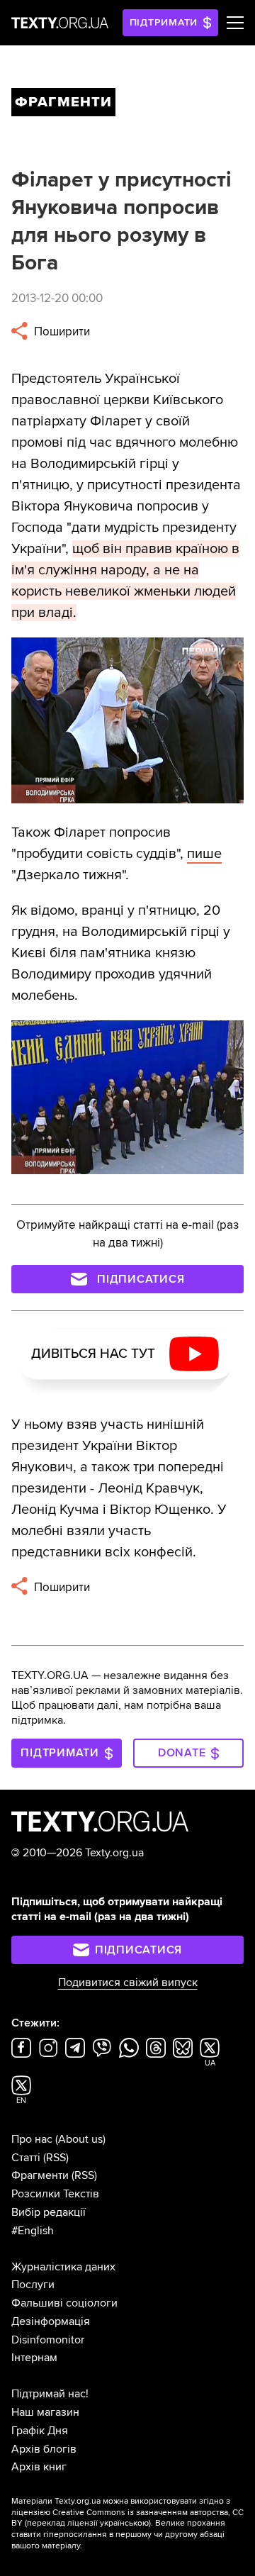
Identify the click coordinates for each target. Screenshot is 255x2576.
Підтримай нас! (50, 2394)
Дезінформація (51, 2321)
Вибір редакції (49, 2212)
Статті (26, 2158)
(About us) (80, 2139)
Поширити (61, 331)
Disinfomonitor (48, 2340)
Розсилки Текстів (55, 2194)
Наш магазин (45, 2412)
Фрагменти (40, 2175)
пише (204, 854)
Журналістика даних (63, 2267)
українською (124, 2523)
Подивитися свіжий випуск (128, 1983)
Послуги (33, 2285)
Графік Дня (40, 2431)
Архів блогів (44, 2449)
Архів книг (39, 2467)
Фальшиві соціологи (64, 2303)
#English (33, 2231)
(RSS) (56, 2158)
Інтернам (34, 2358)
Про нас (32, 2139)
